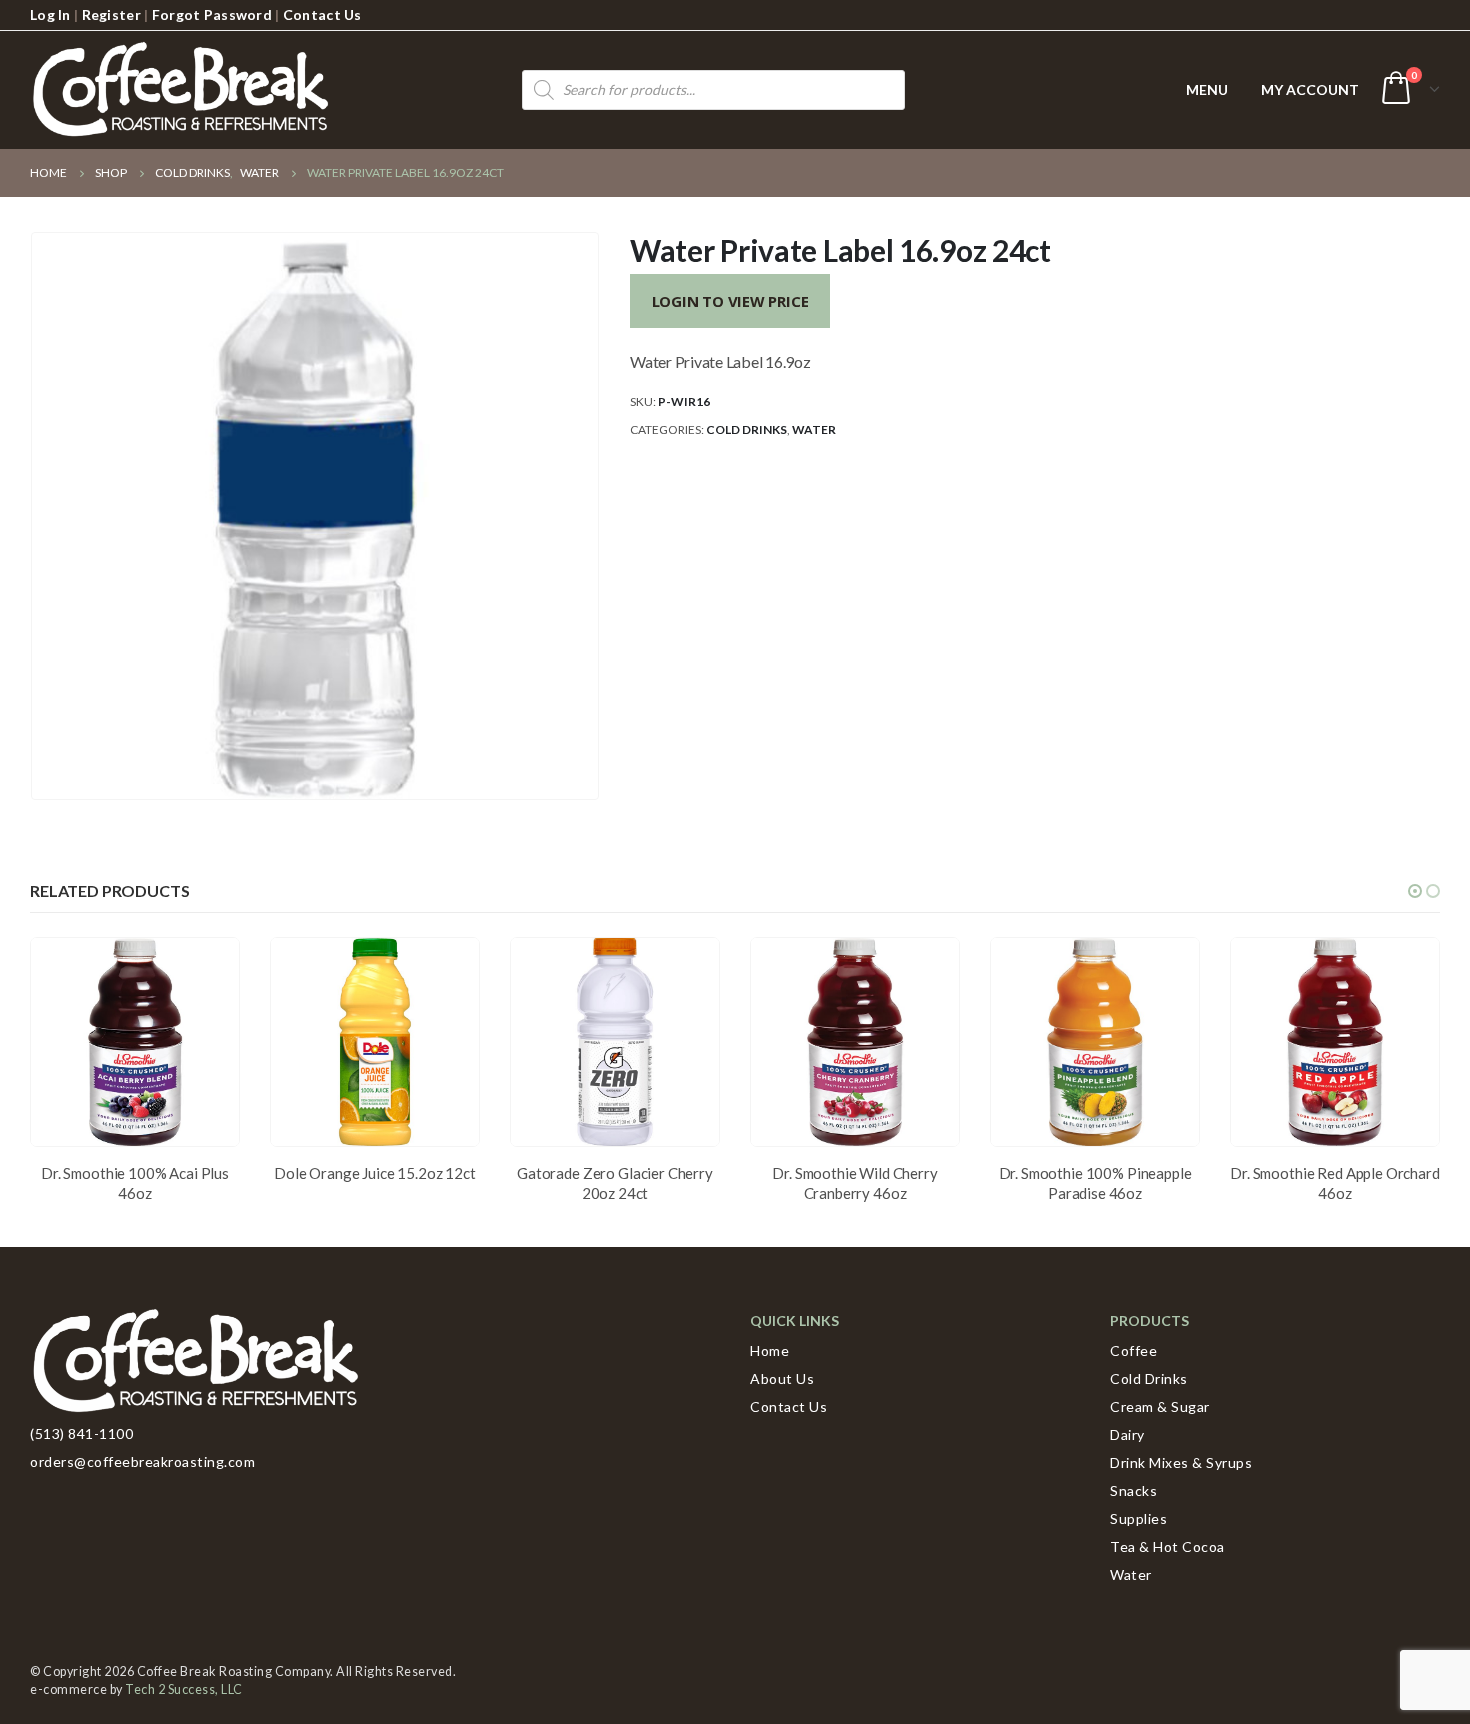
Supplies (1138, 1518)
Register (111, 14)
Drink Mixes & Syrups (1181, 1462)
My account (1310, 89)
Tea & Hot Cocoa (1167, 1546)
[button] (1415, 891)
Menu (1207, 89)
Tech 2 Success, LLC (184, 1689)
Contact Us (322, 14)
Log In (50, 14)
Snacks (1133, 1490)
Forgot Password (212, 14)
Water (814, 429)
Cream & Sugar (1160, 1406)
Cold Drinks (746, 429)
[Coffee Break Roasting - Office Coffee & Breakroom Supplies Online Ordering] (180, 90)
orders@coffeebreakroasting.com (142, 1461)
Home (769, 1350)
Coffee (1133, 1350)
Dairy (1127, 1434)
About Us (782, 1378)
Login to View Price (730, 301)
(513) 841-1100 (81, 1433)
